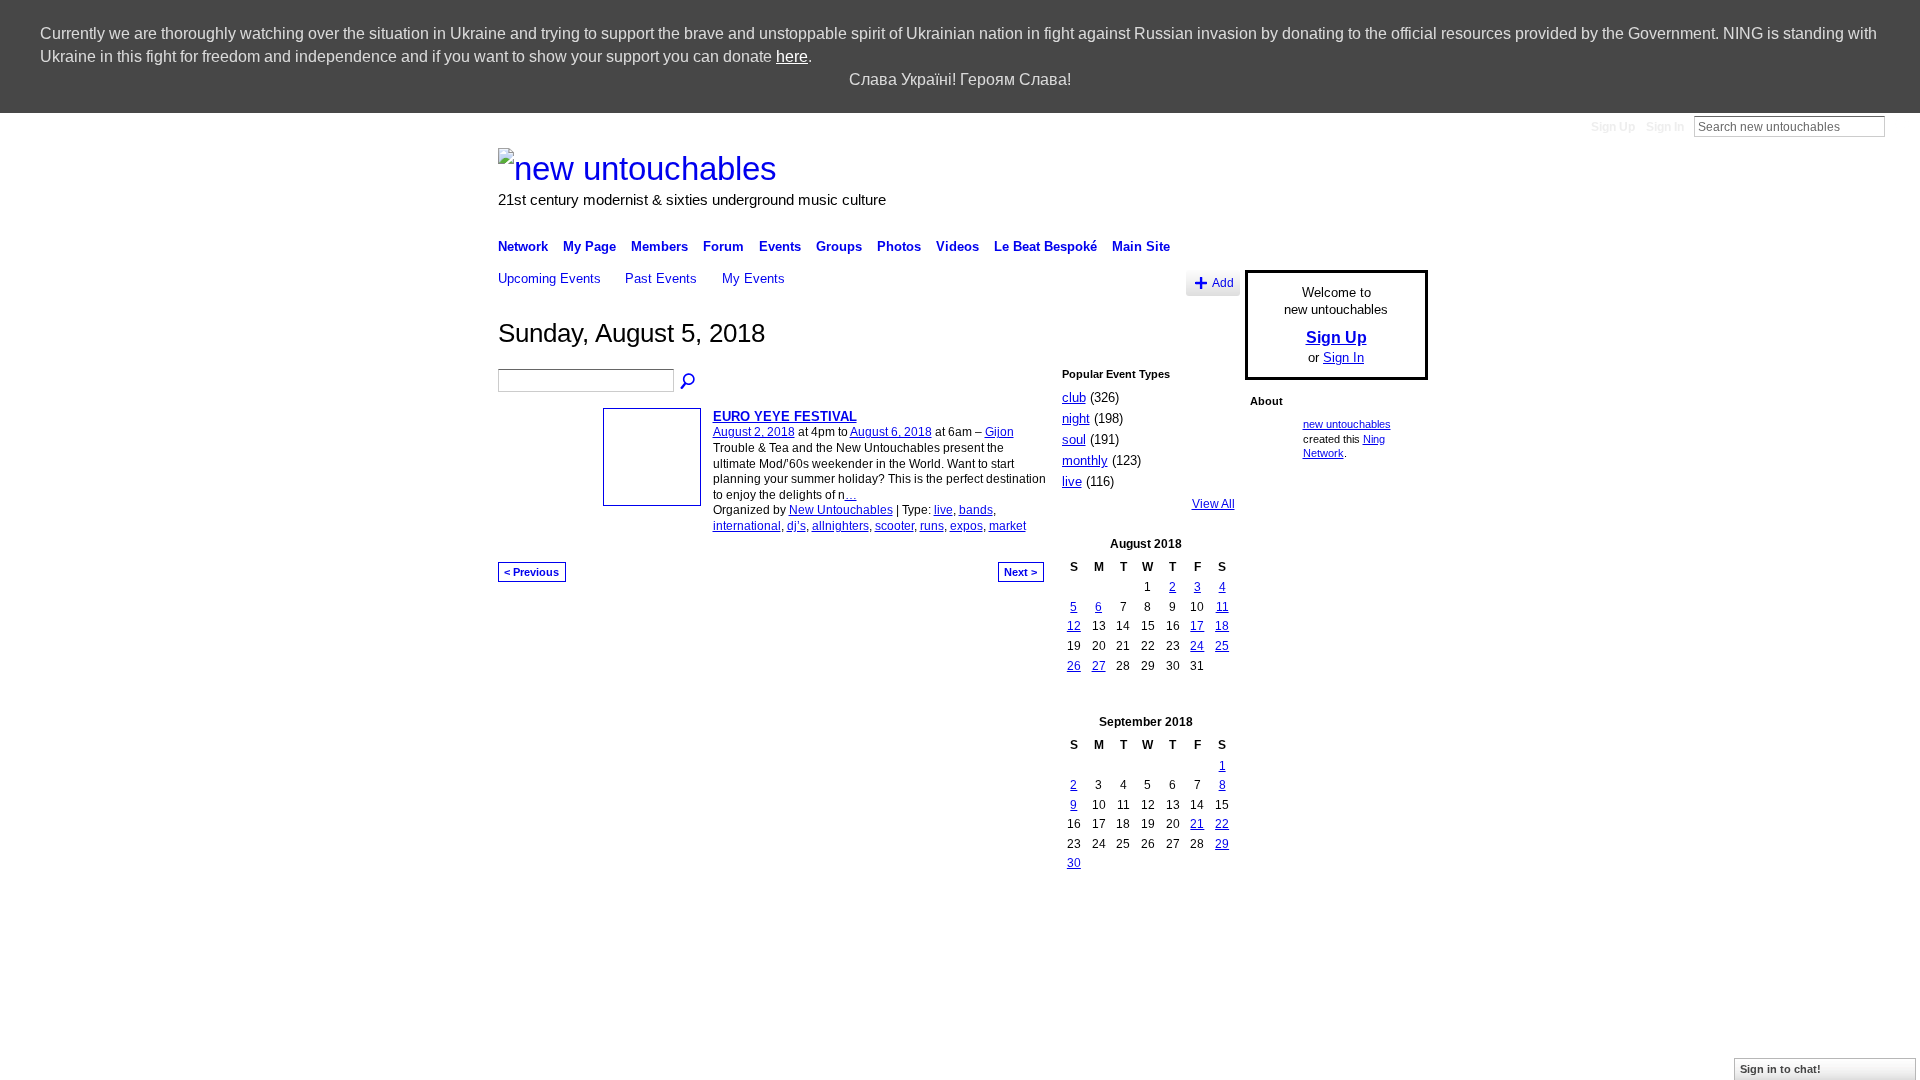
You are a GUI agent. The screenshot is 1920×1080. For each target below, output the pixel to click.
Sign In (1665, 127)
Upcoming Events (549, 278)
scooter (894, 526)
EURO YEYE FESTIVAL (785, 416)
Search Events (689, 382)
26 (1074, 666)
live (943, 510)
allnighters (840, 526)
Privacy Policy (1285, 913)
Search (1901, 126)
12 (1074, 626)
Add (1223, 282)
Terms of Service (1383, 913)
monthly (1085, 460)
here (792, 56)
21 (1197, 824)
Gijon (999, 432)
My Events (753, 278)
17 (1197, 626)
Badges (1110, 913)
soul (1074, 439)
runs (932, 526)
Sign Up (1613, 127)
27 (1099, 666)
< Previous (531, 572)
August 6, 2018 (891, 432)
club (1074, 397)
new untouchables (1347, 424)
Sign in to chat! (1780, 1069)
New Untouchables (841, 510)
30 (1074, 863)
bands (976, 510)
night (1076, 418)
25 (1222, 646)
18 (1222, 626)
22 (1222, 824)
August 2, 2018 (754, 432)
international (747, 526)
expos (966, 526)
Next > (1020, 572)
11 (1222, 607)
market (1007, 526)
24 (1197, 646)
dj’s (796, 526)
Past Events (661, 278)
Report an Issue (1189, 913)
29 (1222, 844)
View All (1213, 504)
